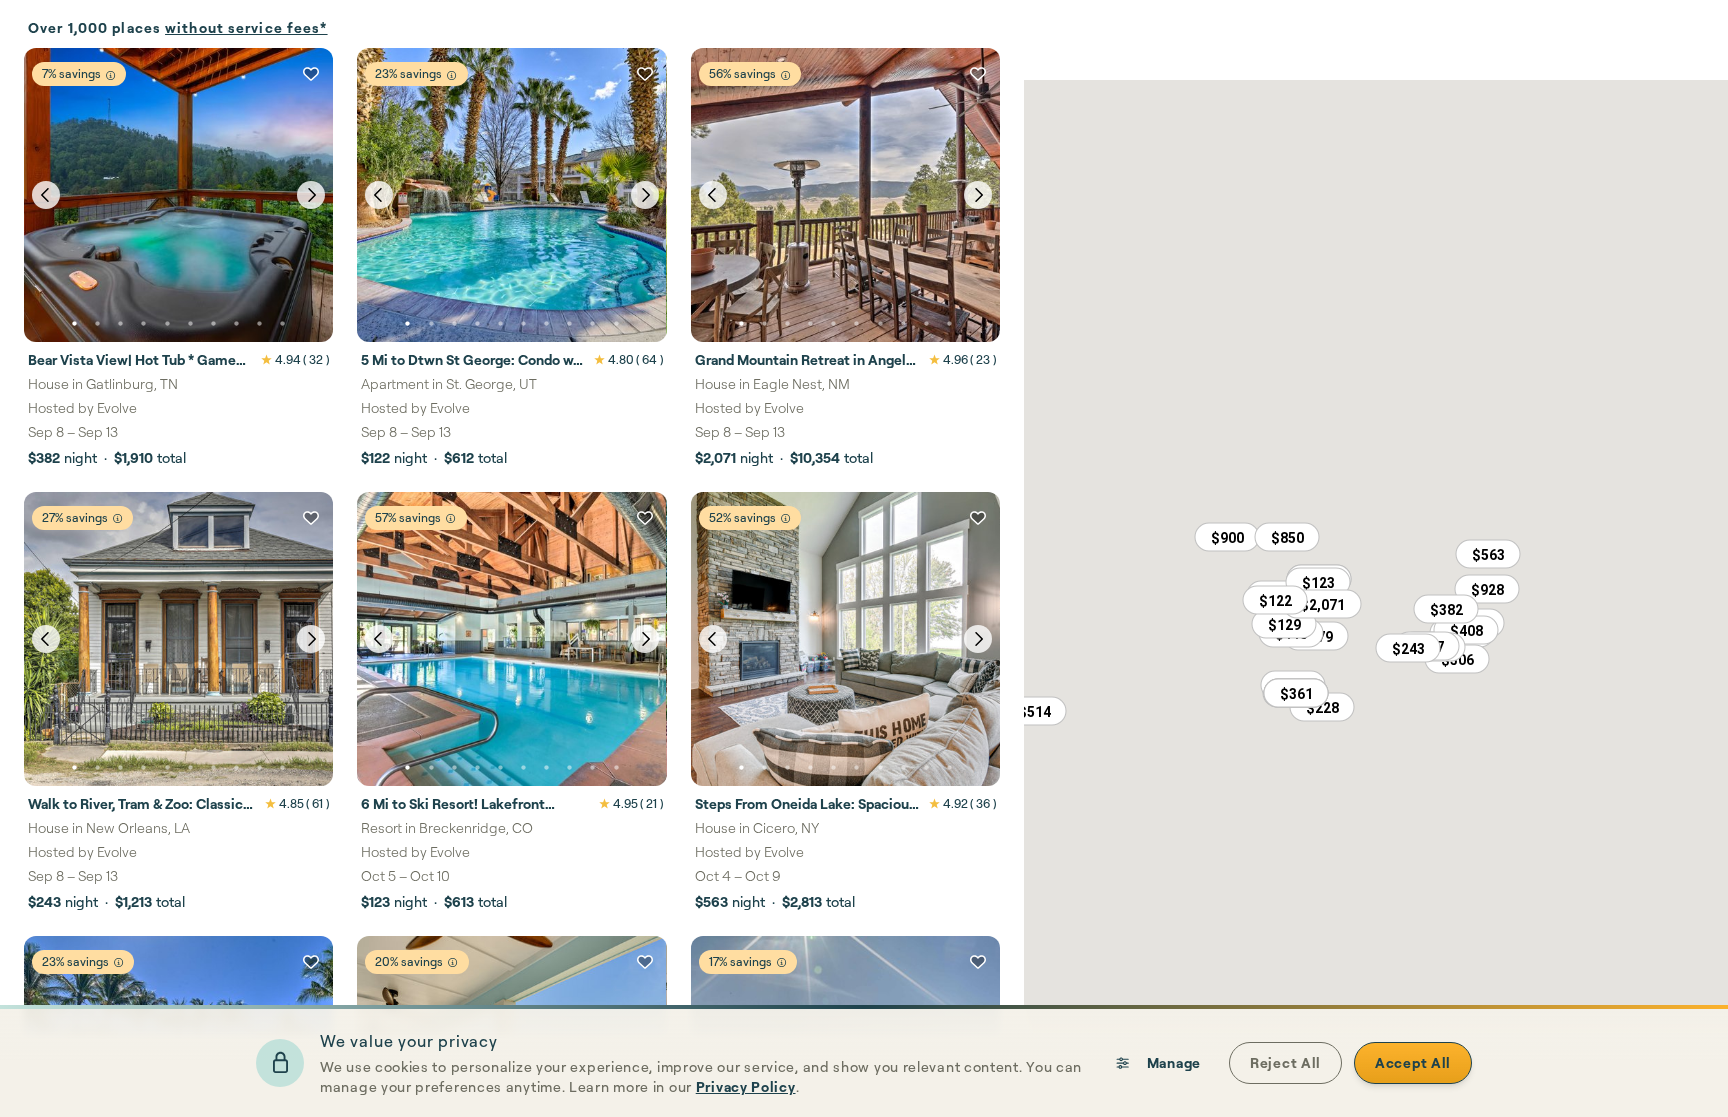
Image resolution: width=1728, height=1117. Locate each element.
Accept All (1413, 1062)
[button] (1446, 609)
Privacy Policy (746, 1086)
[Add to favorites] (311, 74)
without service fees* (246, 27)
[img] (110, 75)
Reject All (1285, 1062)
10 (283, 324)
